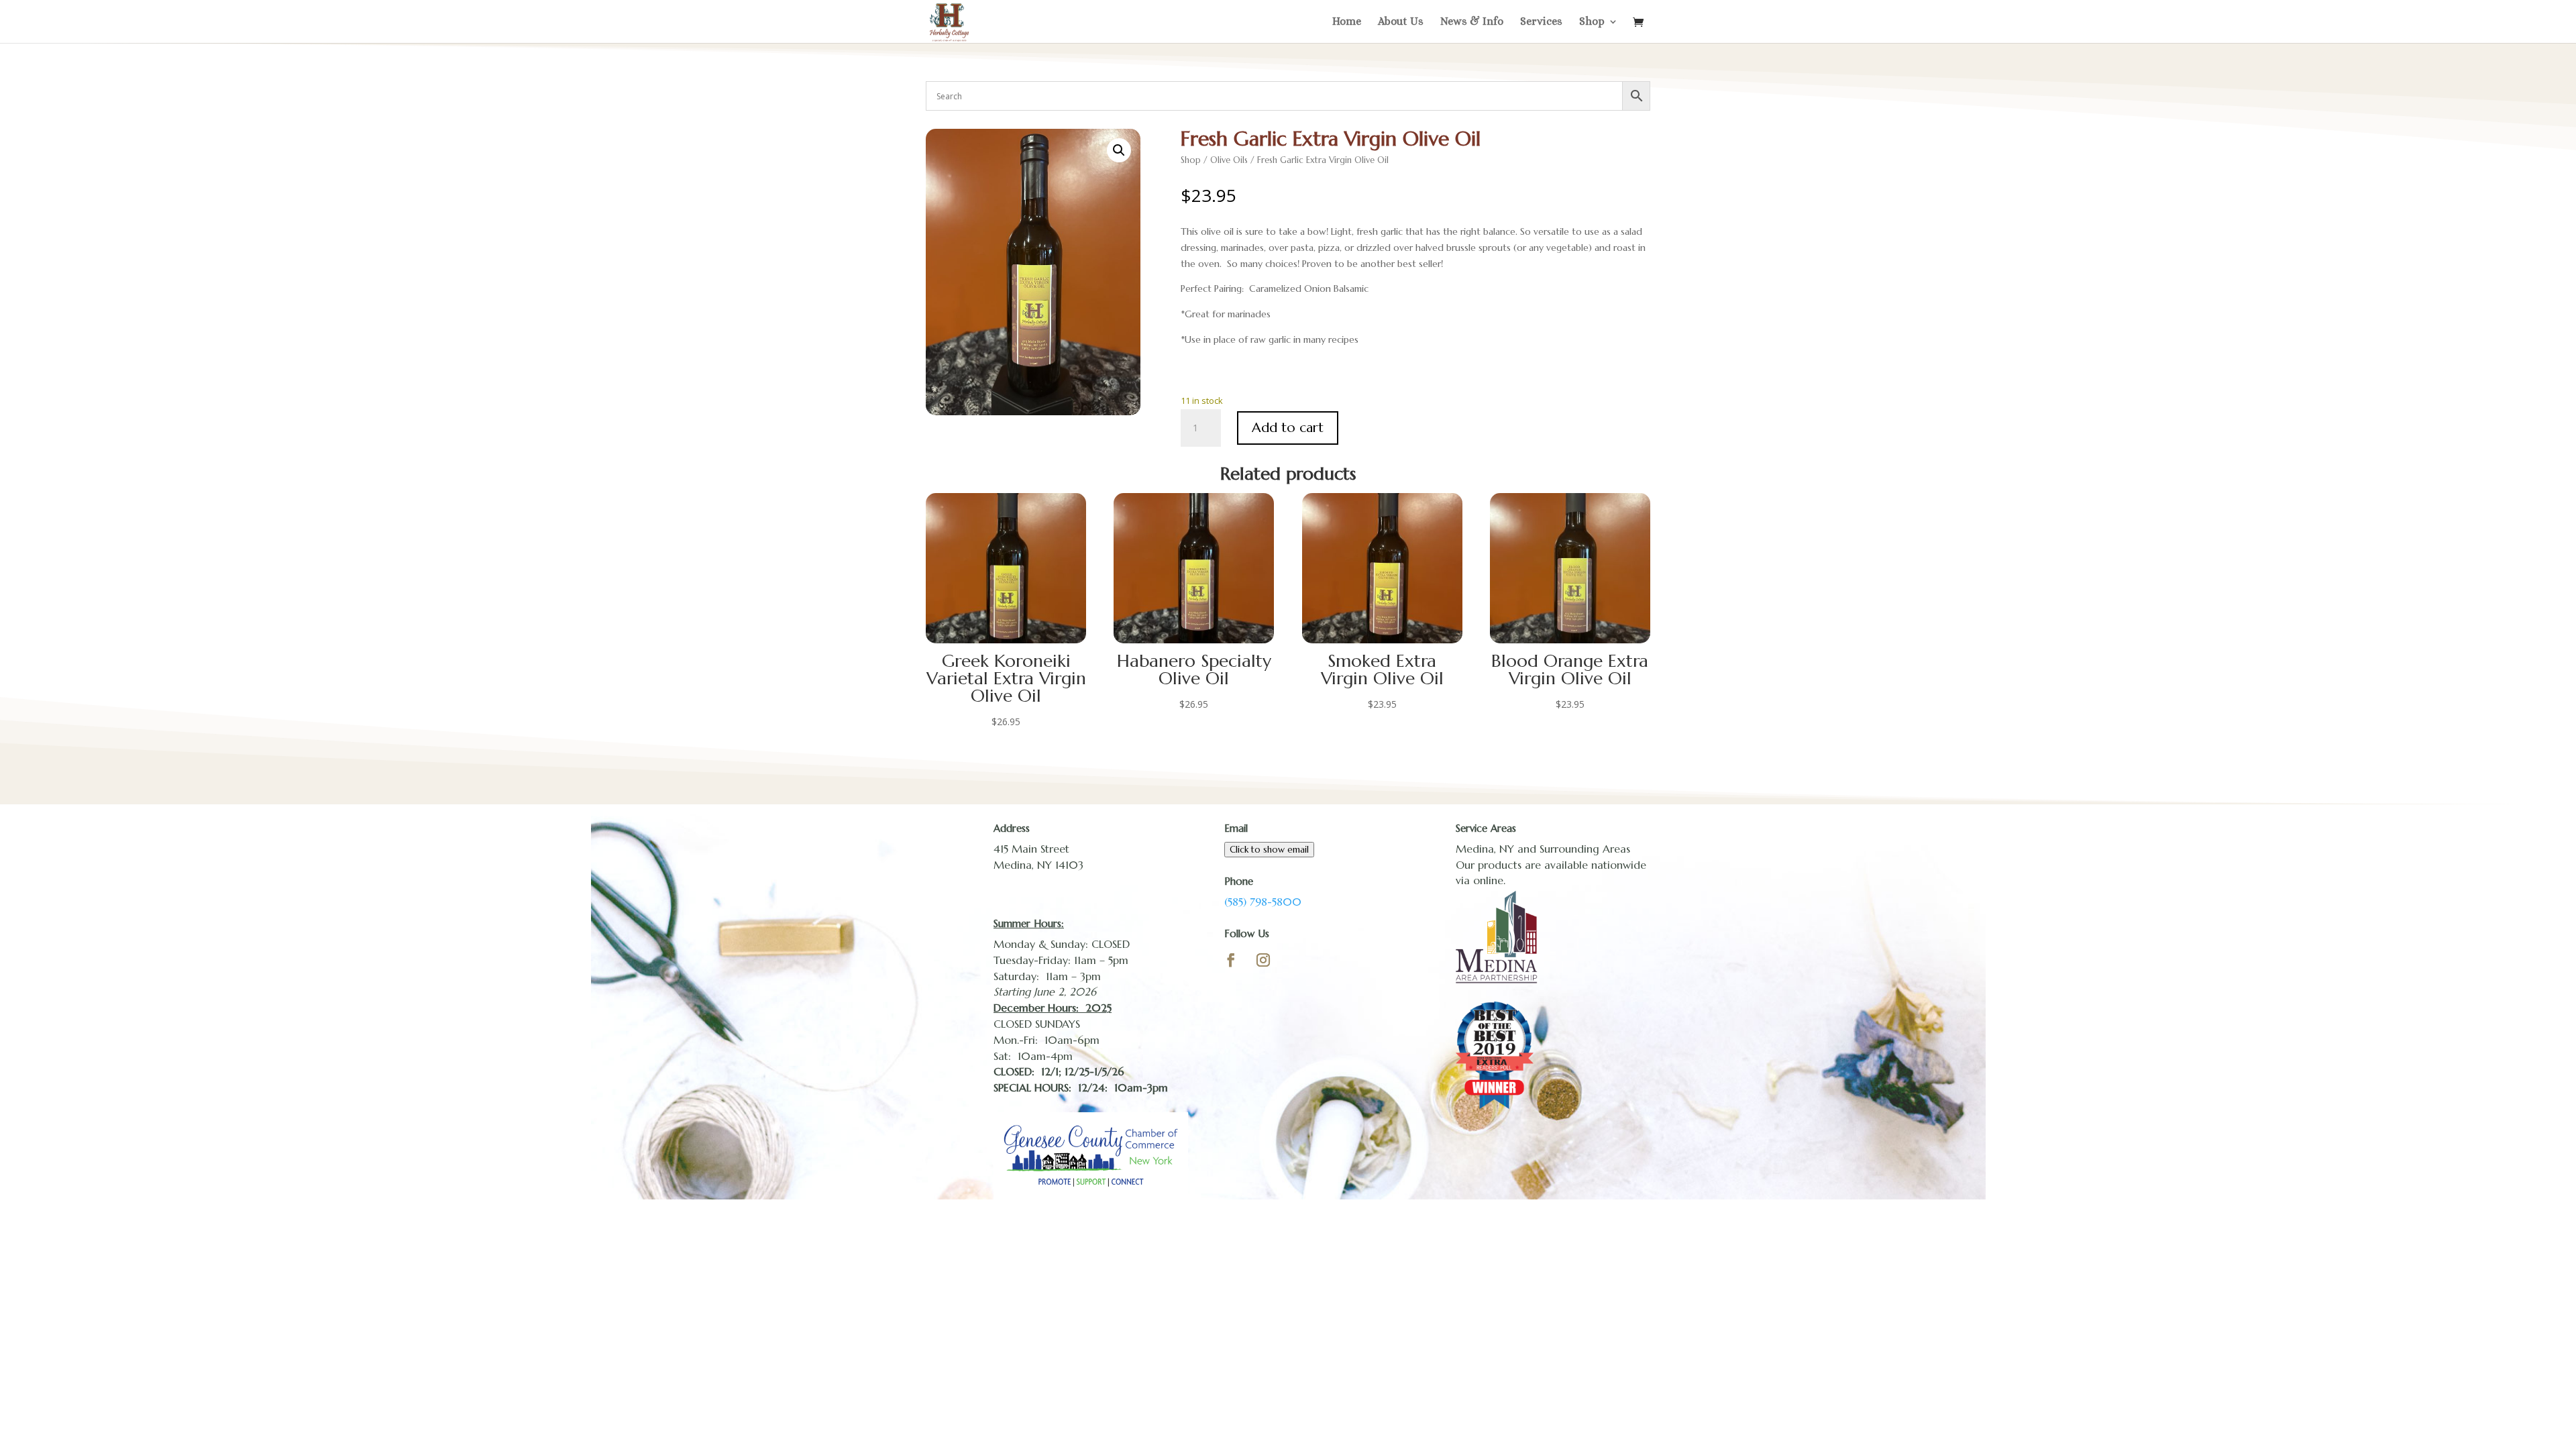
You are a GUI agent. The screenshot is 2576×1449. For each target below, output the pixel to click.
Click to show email (1269, 850)
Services (1541, 22)
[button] (1119, 150)
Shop (1592, 22)
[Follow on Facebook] (1231, 960)
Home (1347, 22)
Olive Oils (1229, 160)
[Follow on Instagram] (1263, 960)
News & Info (1472, 22)
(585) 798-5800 (1263, 902)
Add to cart (1288, 428)
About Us (1401, 22)
